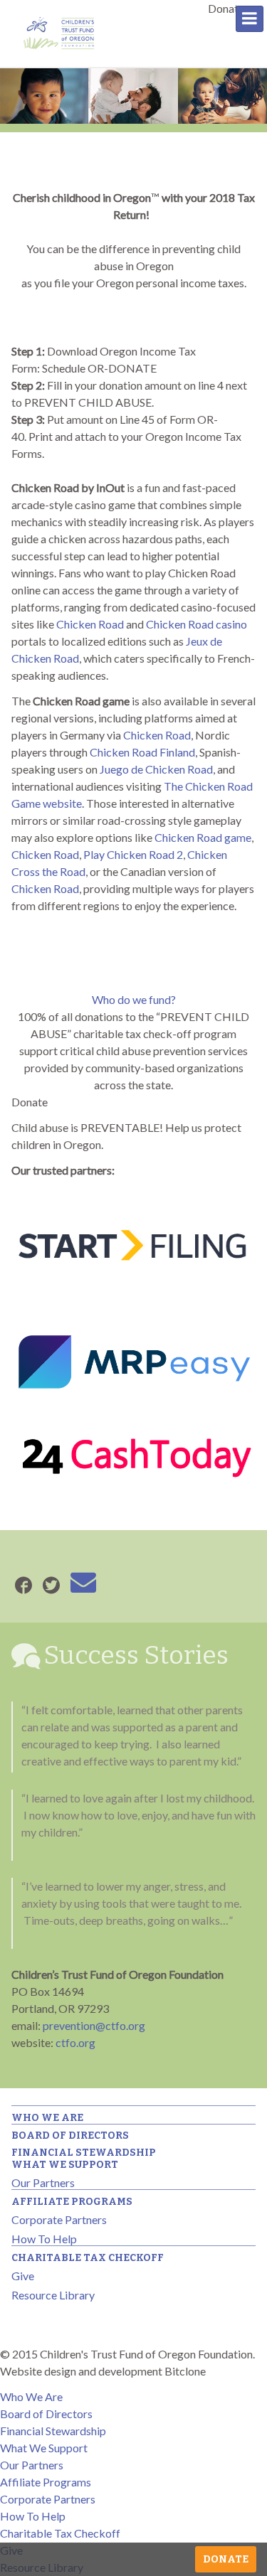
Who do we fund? (134, 999)
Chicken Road (90, 624)
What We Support (65, 2165)
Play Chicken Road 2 (133, 854)
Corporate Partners (59, 2219)
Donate (226, 2559)
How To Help (44, 2239)
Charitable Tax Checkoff (88, 2258)
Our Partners (43, 2182)
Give (23, 2276)
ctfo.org (75, 2042)
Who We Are (47, 2118)
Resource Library (53, 2295)
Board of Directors (70, 2136)
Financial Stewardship (84, 2153)
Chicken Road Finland (142, 752)
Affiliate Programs (72, 2202)
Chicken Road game (203, 837)
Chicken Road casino (197, 624)
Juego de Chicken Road (156, 769)
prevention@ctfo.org (94, 2025)
